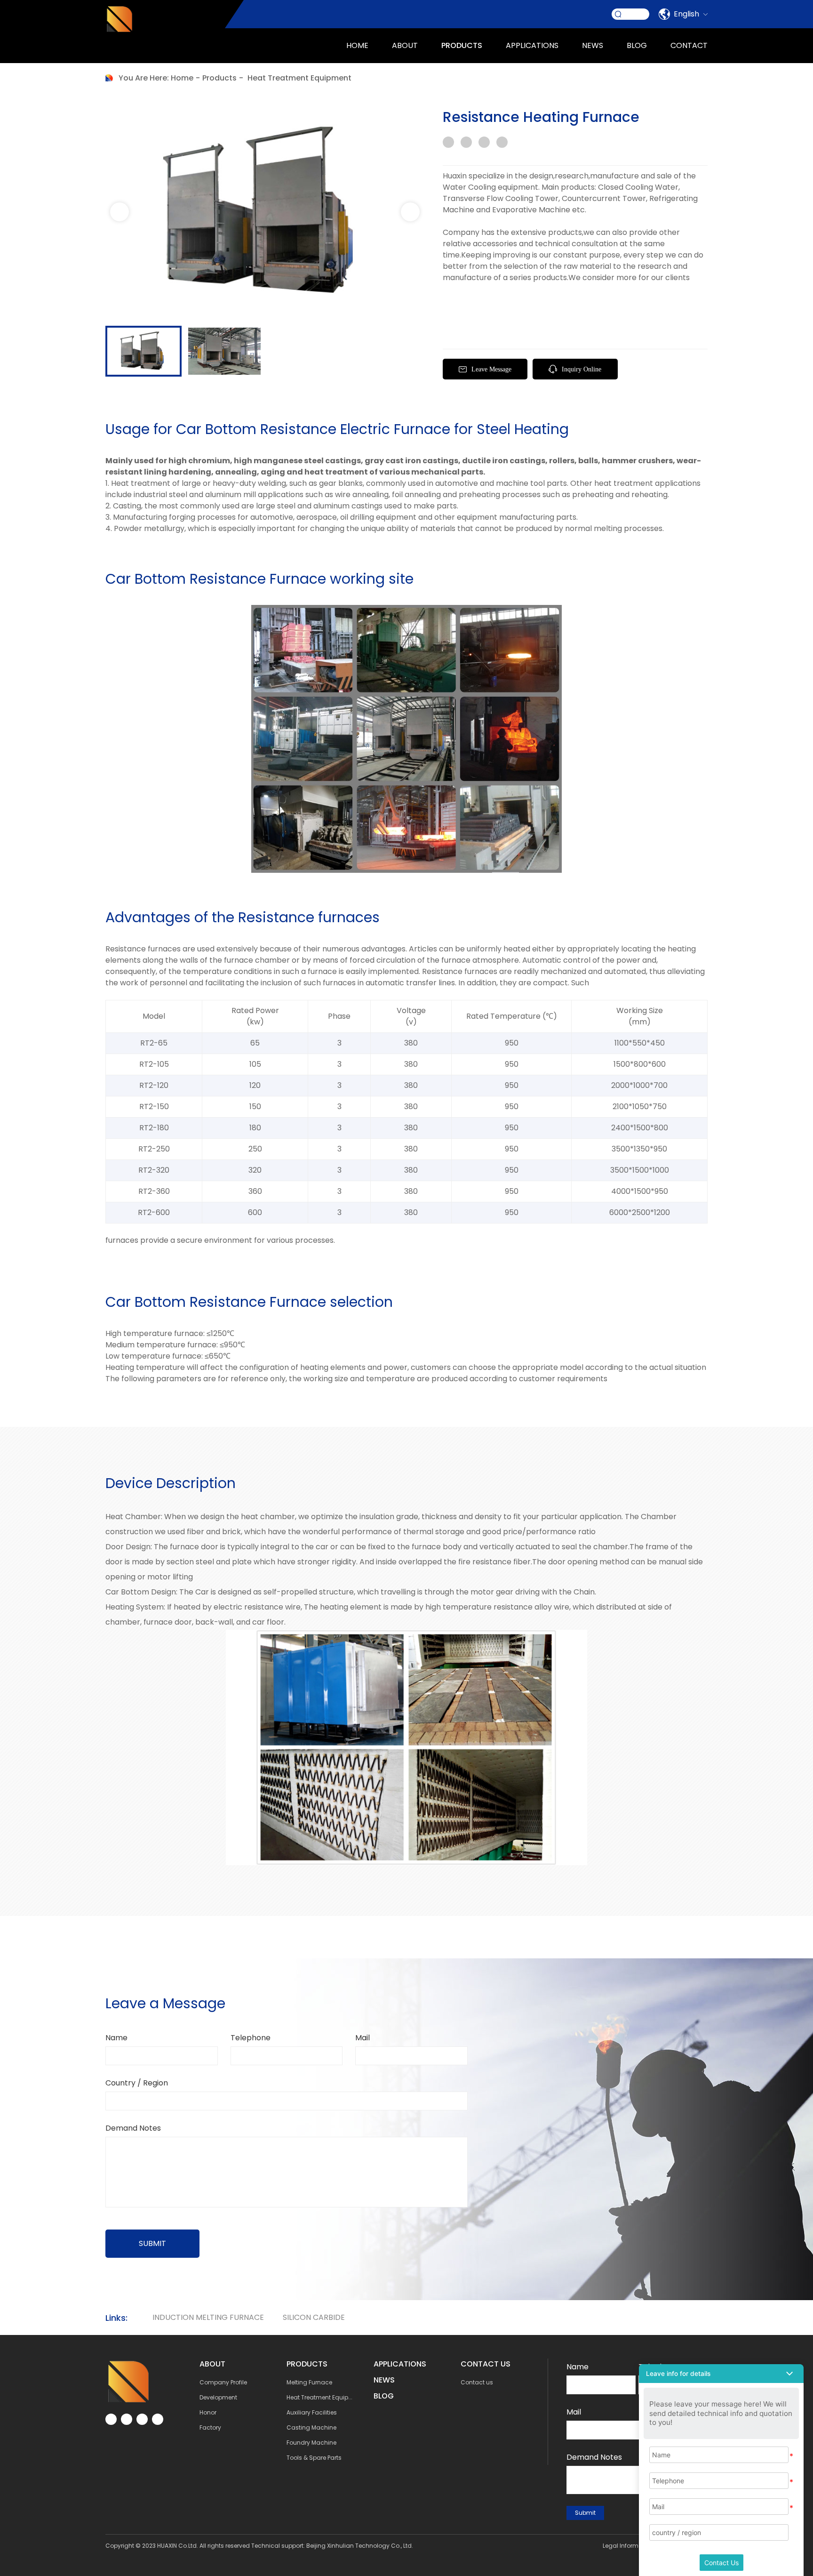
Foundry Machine (311, 2443)
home (182, 78)
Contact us (477, 2382)
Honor (208, 2412)
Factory (210, 2427)
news (593, 45)
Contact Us (721, 2563)
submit (152, 2243)
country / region (137, 2083)
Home (357, 45)
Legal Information (628, 2546)
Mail (363, 2038)
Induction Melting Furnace (208, 2317)
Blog (637, 45)
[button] (410, 212)
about (405, 45)
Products (462, 45)
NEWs (384, 2380)
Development (218, 2397)
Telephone (251, 2038)
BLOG (384, 2396)
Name (116, 2038)
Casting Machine (311, 2427)
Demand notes (133, 2128)
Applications (400, 2364)
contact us (486, 2364)
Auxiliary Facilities (312, 2412)
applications (532, 45)
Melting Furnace (309, 2382)
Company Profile (223, 2382)
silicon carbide (314, 2317)
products (219, 78)
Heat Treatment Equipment (299, 78)
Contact (689, 45)
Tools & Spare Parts (314, 2458)
